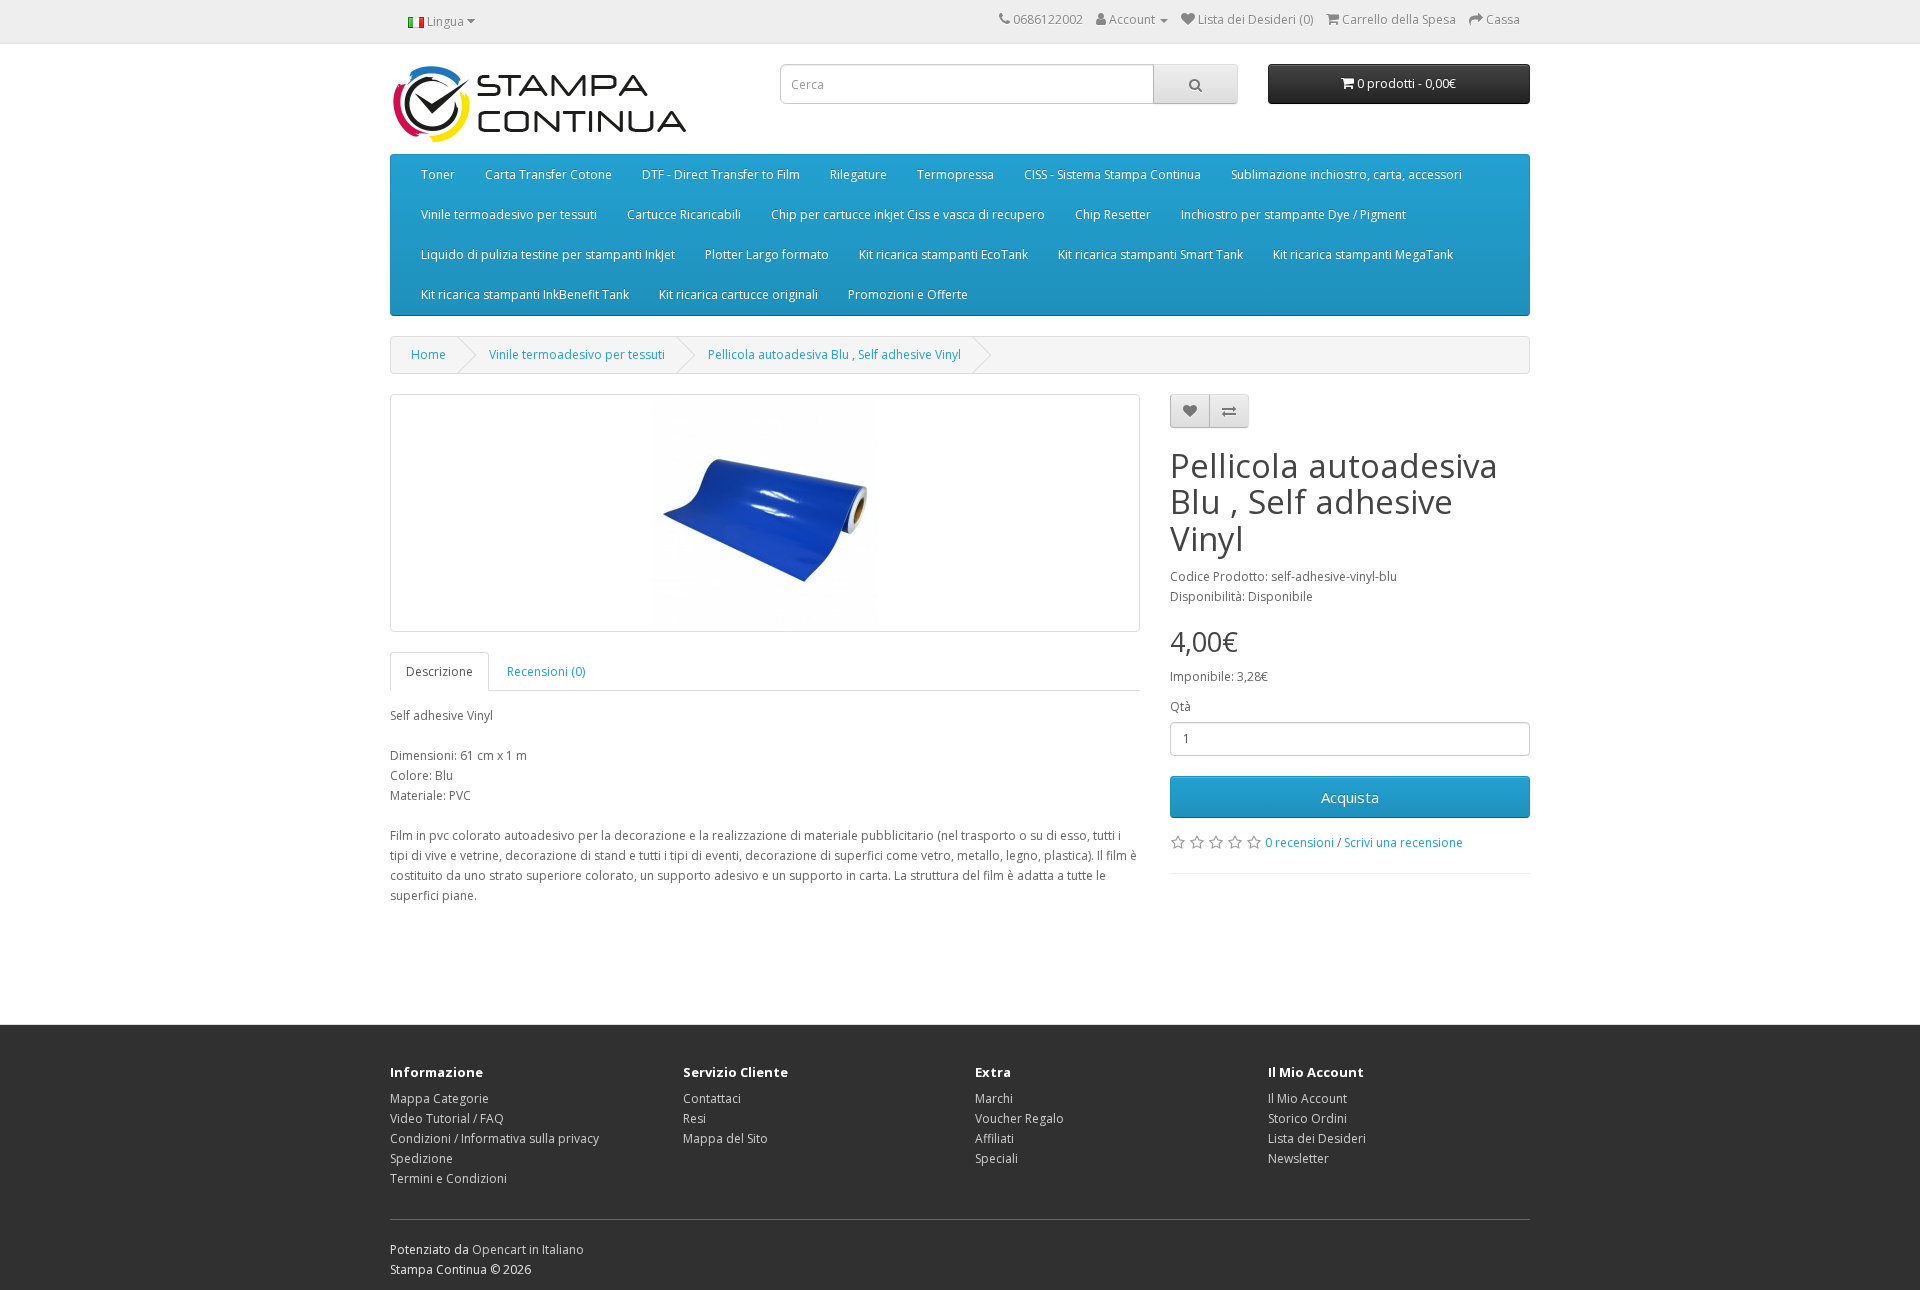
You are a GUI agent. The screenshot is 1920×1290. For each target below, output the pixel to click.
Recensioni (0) (546, 671)
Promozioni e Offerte (908, 294)
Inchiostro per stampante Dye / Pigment (1293, 214)
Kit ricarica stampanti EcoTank (943, 254)
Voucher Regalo (1019, 1118)
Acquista (1350, 797)
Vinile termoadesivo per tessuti (509, 214)
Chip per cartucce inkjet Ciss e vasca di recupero (908, 214)
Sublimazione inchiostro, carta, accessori (1346, 174)
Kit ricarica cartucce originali (738, 294)
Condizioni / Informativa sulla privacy (494, 1138)
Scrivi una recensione (1403, 842)
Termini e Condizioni (448, 1178)
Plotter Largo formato (767, 254)
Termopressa (955, 174)
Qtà (1180, 706)
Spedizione (421, 1158)
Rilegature (858, 174)
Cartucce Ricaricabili (684, 214)
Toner (438, 174)
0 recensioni (1299, 842)
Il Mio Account (1307, 1098)
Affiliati (994, 1138)
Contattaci (712, 1098)
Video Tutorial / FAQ (447, 1118)
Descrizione (439, 671)
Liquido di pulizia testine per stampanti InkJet (548, 254)
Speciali (996, 1158)
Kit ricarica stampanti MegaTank (1363, 254)
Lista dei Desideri (1317, 1138)
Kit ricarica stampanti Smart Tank (1150, 254)
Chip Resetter (1113, 214)
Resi (694, 1118)
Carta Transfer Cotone (548, 174)
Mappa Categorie (439, 1098)
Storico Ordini (1307, 1118)
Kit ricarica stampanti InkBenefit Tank (525, 294)
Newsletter (1298, 1158)
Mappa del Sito (725, 1138)
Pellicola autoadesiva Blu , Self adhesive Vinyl (834, 354)
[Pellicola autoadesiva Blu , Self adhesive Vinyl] (765, 513)
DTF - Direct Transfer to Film (721, 174)
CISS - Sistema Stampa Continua (1112, 174)
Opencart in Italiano (528, 1249)
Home (428, 354)
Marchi (994, 1098)
